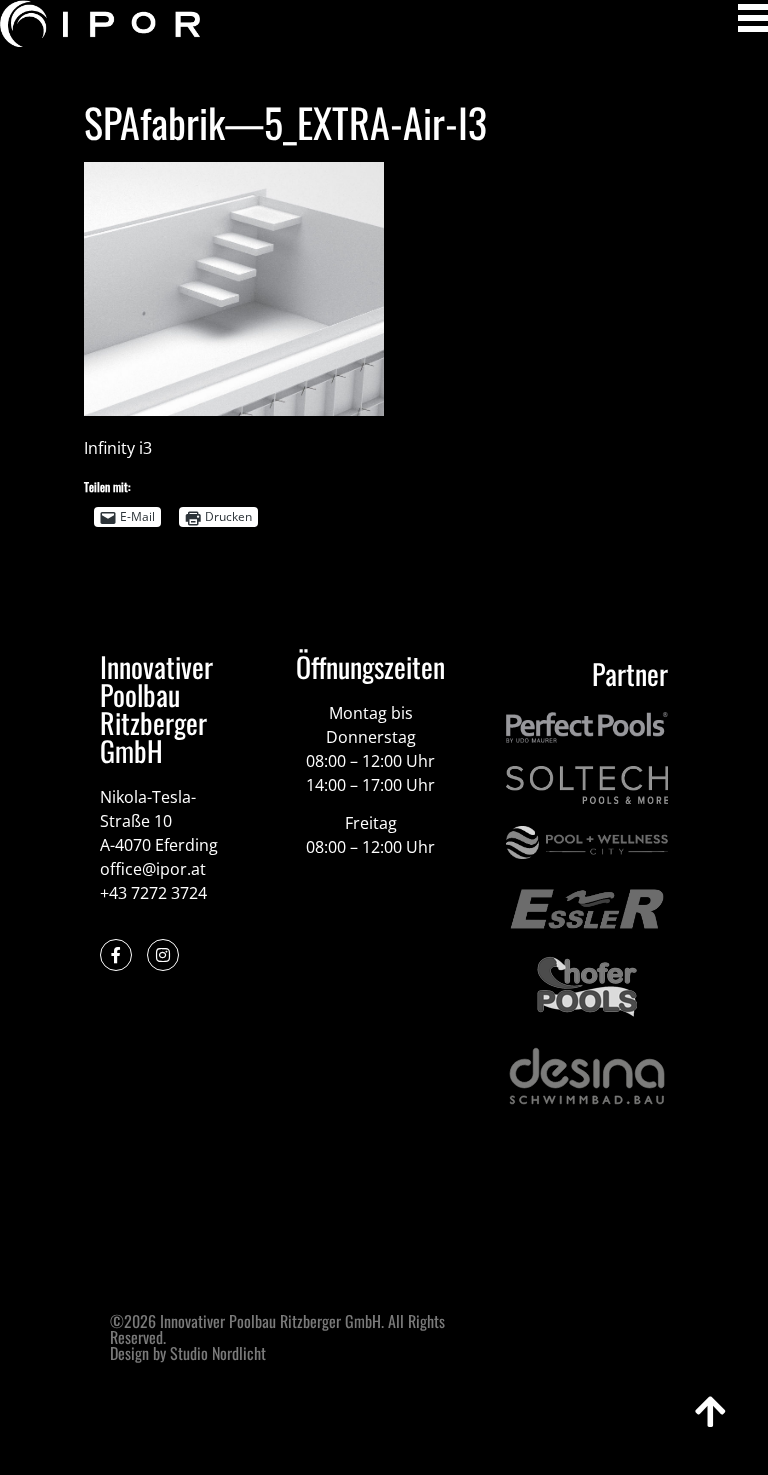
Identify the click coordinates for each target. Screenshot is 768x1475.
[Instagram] (163, 955)
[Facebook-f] (116, 955)
